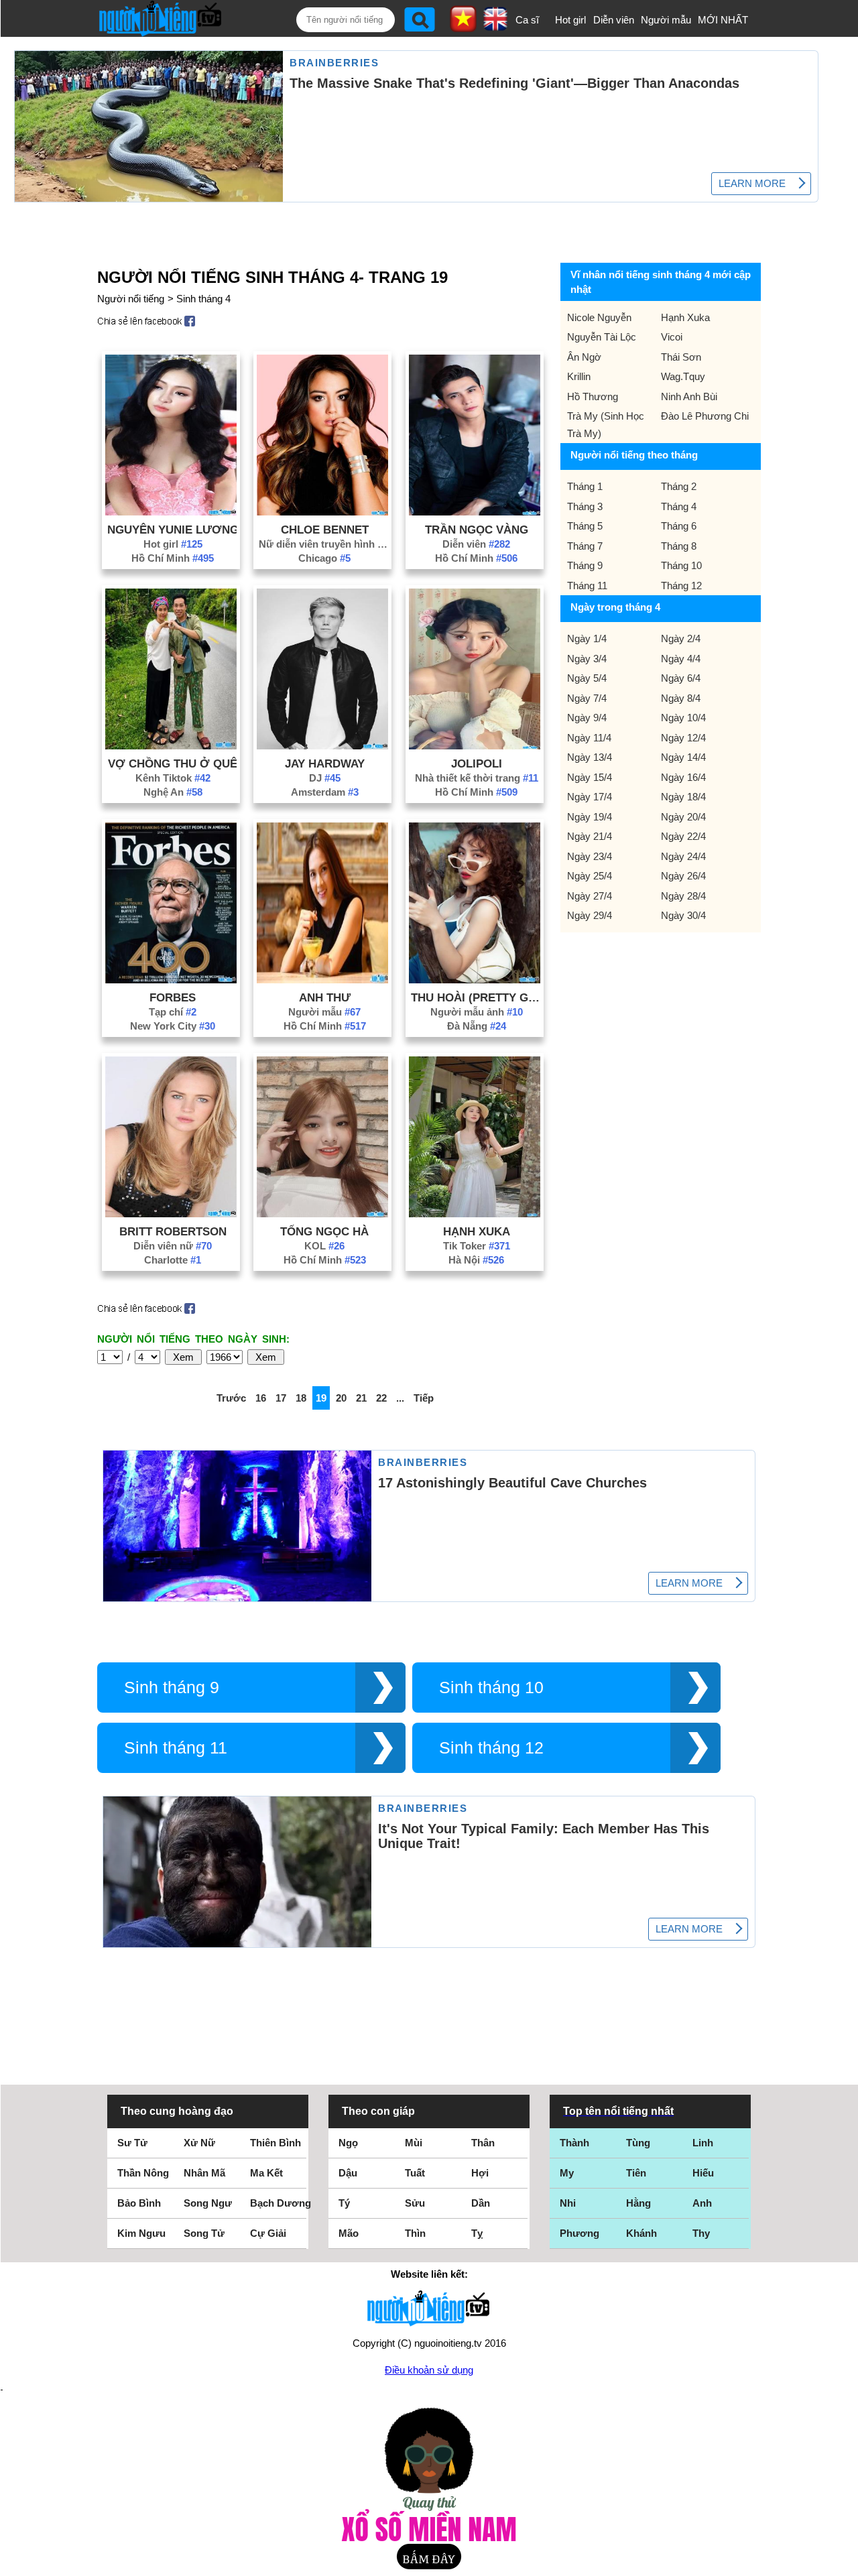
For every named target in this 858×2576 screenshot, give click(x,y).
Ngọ (348, 2143)
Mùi (414, 2143)
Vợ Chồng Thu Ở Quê (173, 763)
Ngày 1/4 (587, 638)
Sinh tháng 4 (203, 299)
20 (341, 1398)
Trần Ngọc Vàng (477, 530)
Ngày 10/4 (683, 718)
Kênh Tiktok (173, 778)
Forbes (173, 997)
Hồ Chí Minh (173, 558)
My (567, 2173)
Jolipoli (477, 763)
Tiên (636, 2173)
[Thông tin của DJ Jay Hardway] (322, 746)
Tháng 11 (587, 586)
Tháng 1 (585, 486)
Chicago (324, 558)
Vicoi (672, 337)
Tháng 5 (585, 526)
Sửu (415, 2203)
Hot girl (570, 20)
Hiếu (703, 2173)
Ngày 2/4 (681, 638)
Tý (344, 2203)
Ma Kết (266, 2173)
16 (261, 1398)
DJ (325, 778)
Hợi (480, 2173)
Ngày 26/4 (683, 876)
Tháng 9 (585, 565)
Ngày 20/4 (683, 817)
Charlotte (173, 1260)
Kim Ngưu (141, 2233)
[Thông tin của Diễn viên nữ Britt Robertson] (171, 1214)
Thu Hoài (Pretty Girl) (477, 997)
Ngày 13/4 (590, 757)
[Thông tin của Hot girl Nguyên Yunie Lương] (171, 512)
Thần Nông (143, 2173)
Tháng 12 (681, 586)
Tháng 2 (679, 486)
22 (381, 1398)
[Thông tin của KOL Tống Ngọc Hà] (322, 1214)
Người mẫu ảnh (477, 1012)
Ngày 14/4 (683, 757)
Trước (231, 1398)
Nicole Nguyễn (599, 317)
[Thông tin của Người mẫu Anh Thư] (322, 980)
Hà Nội (476, 1260)
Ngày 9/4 (587, 718)
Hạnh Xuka (477, 1231)
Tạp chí (173, 1012)
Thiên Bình (275, 2143)
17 (281, 1398)
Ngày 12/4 (683, 738)
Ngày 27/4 (590, 896)
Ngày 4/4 (681, 659)
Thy (701, 2233)
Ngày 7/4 (587, 698)
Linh (703, 2143)
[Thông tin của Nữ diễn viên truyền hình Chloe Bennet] (322, 512)
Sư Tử (132, 2143)
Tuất (415, 2173)
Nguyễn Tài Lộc (602, 337)
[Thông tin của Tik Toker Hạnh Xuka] (475, 1214)
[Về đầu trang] (845, 2563)
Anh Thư (325, 997)
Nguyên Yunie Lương (173, 530)
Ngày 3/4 (587, 659)
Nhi (568, 2203)
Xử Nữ (199, 2143)
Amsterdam (325, 792)
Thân (483, 2143)
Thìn (415, 2233)
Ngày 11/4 (589, 738)
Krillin (579, 376)
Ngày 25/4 (590, 876)
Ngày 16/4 (683, 777)
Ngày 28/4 (683, 896)
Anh (702, 2203)
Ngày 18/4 (683, 797)
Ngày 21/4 (590, 836)
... (400, 1398)
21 (361, 1398)
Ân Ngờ (584, 357)
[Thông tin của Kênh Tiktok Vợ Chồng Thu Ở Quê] (171, 746)
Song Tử (204, 2233)
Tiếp (424, 1398)
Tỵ (477, 2233)
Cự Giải (268, 2233)
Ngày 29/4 (590, 915)
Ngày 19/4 (590, 817)
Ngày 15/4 (590, 777)
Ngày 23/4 (590, 856)
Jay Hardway (325, 763)
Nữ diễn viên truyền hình (324, 544)
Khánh (641, 2233)
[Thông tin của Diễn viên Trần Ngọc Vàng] (475, 512)
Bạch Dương (281, 2203)
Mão (349, 2233)
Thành (574, 2143)
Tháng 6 (679, 526)
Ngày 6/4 (681, 678)
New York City (173, 1026)
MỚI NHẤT (723, 20)
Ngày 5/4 (587, 678)
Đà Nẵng (477, 1026)
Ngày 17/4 (590, 797)
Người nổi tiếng (131, 299)
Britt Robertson (173, 1231)
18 (301, 1398)
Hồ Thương (593, 396)
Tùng (638, 2143)
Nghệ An (173, 792)
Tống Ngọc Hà (324, 1231)
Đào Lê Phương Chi (705, 416)
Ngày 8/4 (681, 698)
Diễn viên (614, 20)
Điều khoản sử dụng (429, 2370)
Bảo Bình (139, 2203)
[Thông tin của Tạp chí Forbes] (171, 980)
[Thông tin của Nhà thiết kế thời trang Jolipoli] (475, 746)
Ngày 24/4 (683, 856)
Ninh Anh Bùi (689, 396)
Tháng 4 (679, 506)
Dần (481, 2203)
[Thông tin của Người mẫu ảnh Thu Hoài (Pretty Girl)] (475, 980)
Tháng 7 (585, 546)
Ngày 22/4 (683, 836)
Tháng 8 (679, 546)
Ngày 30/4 (683, 915)
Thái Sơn (681, 357)
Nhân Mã (204, 2173)
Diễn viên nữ (173, 1246)
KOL (324, 1246)
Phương (579, 2233)
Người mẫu (666, 20)
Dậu (348, 2173)
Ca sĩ (527, 20)
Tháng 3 (585, 506)
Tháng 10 (681, 565)
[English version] (495, 26)
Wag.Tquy (683, 376)
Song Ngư (208, 2203)
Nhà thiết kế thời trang (477, 778)
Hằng (638, 2203)
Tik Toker (477, 1246)
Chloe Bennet (325, 530)
